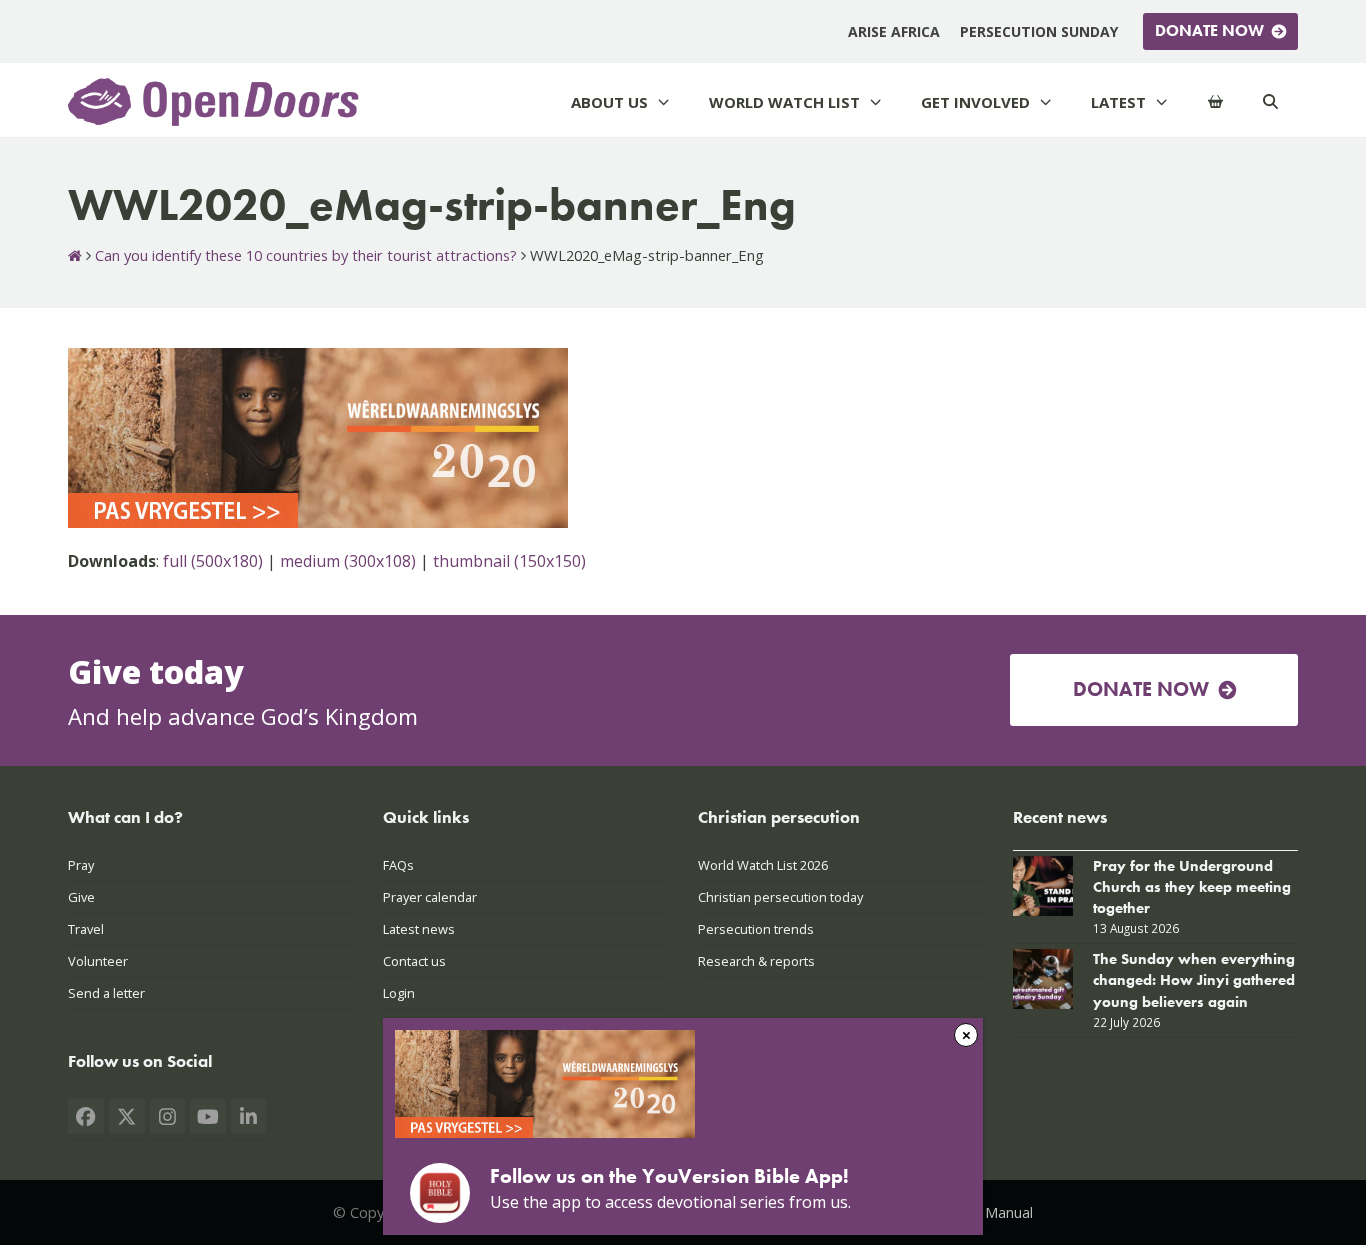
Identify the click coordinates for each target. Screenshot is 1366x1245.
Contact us (414, 961)
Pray (81, 865)
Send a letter (106, 993)
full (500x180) (213, 561)
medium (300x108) (348, 561)
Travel (86, 929)
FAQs (398, 865)
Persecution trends (756, 929)
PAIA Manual (991, 1212)
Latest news (419, 929)
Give (81, 897)
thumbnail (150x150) (509, 561)
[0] (1215, 102)
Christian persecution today (780, 897)
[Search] (1270, 102)
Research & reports (756, 961)
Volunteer (98, 961)
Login (399, 993)
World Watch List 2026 (763, 865)
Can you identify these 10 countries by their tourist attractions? (306, 255)
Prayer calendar (430, 897)
